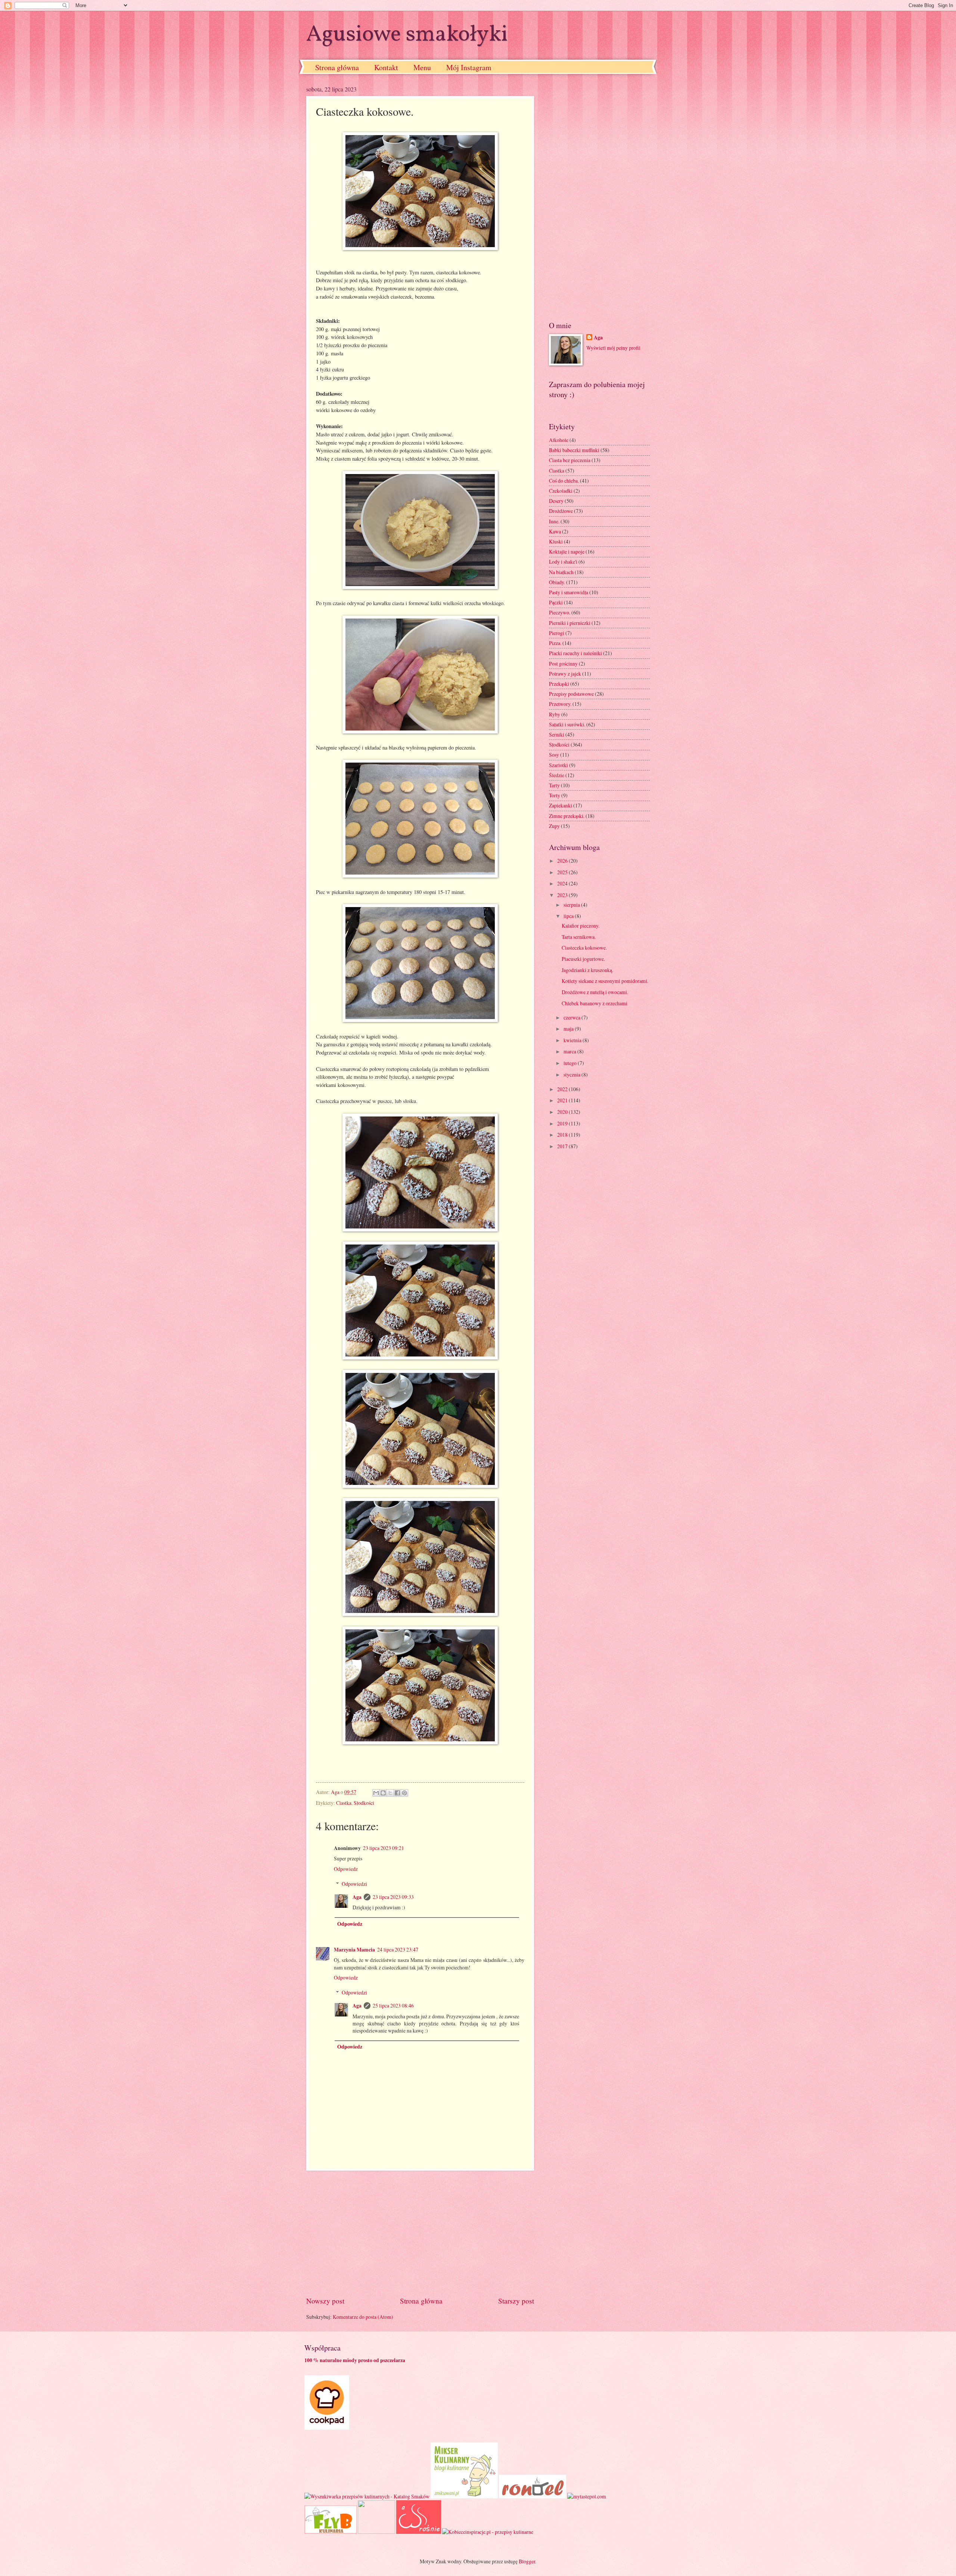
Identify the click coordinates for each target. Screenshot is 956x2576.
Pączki (556, 602)
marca (570, 1051)
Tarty (554, 785)
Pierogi (557, 633)
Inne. (554, 521)
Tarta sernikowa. (579, 937)
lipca (569, 916)
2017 (563, 1146)
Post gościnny (563, 664)
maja (569, 1029)
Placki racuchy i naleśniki (575, 653)
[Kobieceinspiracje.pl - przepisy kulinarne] (488, 2532)
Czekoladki (561, 491)
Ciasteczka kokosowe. (584, 948)
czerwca (572, 1017)
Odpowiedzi (354, 1884)
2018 (563, 1135)
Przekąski (559, 684)
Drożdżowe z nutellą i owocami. (595, 992)
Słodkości (364, 1803)
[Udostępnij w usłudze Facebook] (397, 1793)
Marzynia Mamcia (354, 1950)
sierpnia (572, 905)
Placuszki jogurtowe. (583, 959)
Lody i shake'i (563, 562)
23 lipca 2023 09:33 (393, 1897)
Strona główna (337, 67)
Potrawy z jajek (565, 674)
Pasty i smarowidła (569, 592)
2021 (563, 1100)
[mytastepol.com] (587, 2496)
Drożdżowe (561, 511)
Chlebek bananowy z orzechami (595, 1003)
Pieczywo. (560, 612)
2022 (563, 1089)
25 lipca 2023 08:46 (393, 2005)
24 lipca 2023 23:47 (398, 1949)
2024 (563, 883)
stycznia (572, 1074)
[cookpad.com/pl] (327, 2428)
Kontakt (386, 67)
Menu (422, 67)
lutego (571, 1063)
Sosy (554, 755)
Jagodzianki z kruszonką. (587, 970)
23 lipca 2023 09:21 (384, 1848)
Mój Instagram (469, 67)
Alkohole (559, 440)
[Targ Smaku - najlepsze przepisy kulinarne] (376, 2532)
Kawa (555, 531)
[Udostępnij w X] (390, 1793)
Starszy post (516, 2301)
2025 (563, 872)
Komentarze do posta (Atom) (363, 2317)
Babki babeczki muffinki (574, 450)
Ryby (555, 714)
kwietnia (573, 1040)
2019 (563, 1123)
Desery (556, 501)
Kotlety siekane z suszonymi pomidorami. (605, 981)
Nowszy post (325, 2301)
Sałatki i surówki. (567, 724)
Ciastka (344, 1803)
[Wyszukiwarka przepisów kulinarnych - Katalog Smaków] (367, 2496)
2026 (563, 861)
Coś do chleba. (564, 481)
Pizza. (555, 643)
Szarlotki (558, 765)
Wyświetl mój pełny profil (613, 348)
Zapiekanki (561, 805)
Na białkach (561, 572)
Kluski (556, 541)
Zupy (554, 826)
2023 (563, 895)
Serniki (557, 734)
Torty (555, 795)
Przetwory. (560, 704)
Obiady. (557, 582)
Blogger (527, 2561)
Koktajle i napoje (567, 552)
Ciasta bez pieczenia (570, 460)
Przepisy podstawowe (571, 694)
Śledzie (557, 775)
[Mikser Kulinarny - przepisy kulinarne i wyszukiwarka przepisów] (464, 2496)
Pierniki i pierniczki (570, 623)
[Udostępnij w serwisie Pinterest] (404, 1793)
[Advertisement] (420, 2233)
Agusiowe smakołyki (407, 35)
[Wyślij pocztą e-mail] (376, 1793)
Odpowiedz (346, 1869)
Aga (357, 1897)
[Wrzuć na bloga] (383, 1793)
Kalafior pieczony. (581, 926)
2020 (563, 1112)
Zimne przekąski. (567, 816)
